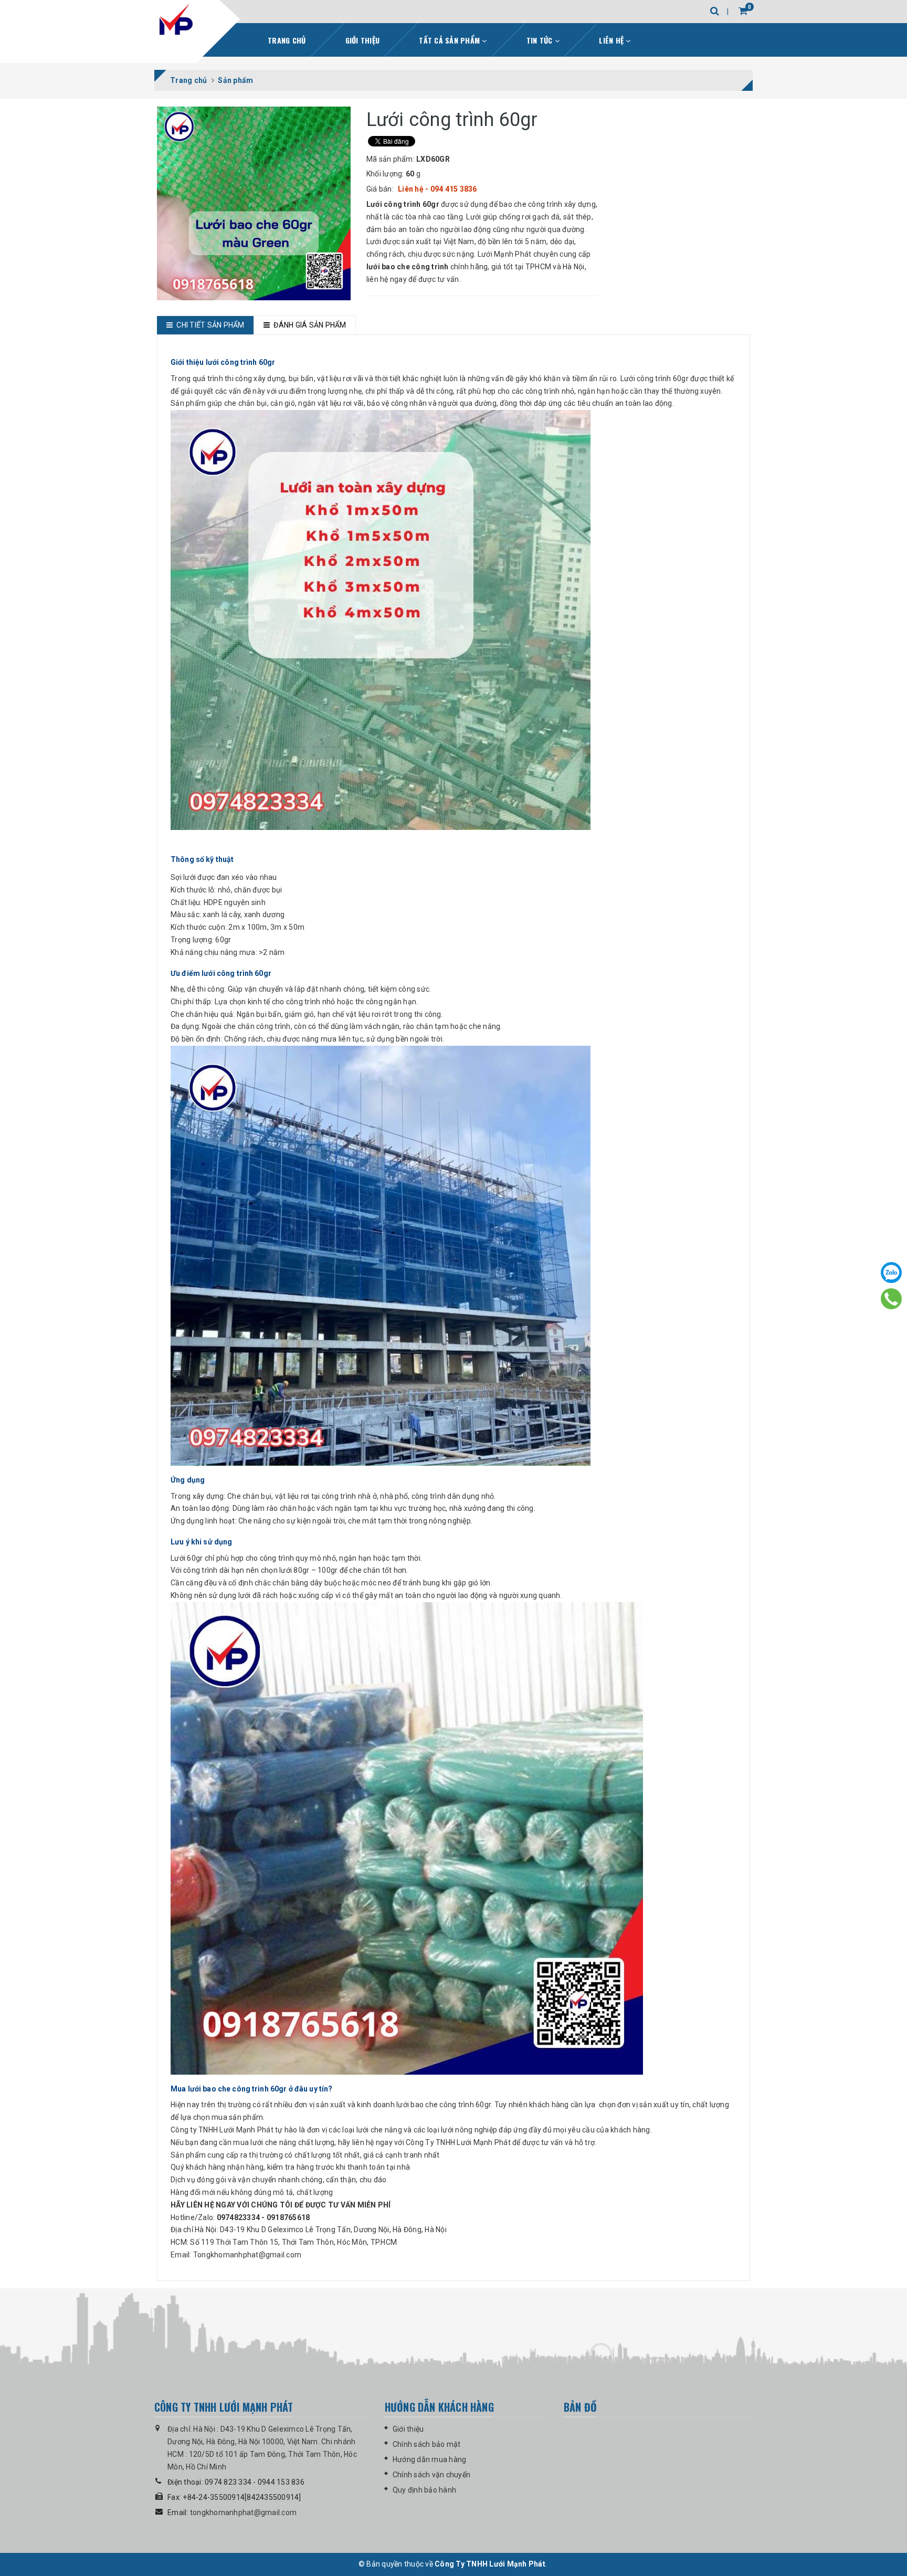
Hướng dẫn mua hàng (430, 2459)
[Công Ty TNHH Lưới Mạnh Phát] (177, 24)
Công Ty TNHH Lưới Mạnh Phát (490, 2564)
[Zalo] (891, 1273)
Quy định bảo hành (424, 2490)
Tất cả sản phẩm (450, 40)
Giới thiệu (363, 40)
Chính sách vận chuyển (431, 2475)
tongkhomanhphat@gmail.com (243, 2512)
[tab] (205, 325)
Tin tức (541, 40)
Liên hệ (612, 40)
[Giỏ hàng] (743, 11)
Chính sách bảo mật (427, 2444)
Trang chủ (287, 40)
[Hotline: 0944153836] (892, 1299)
